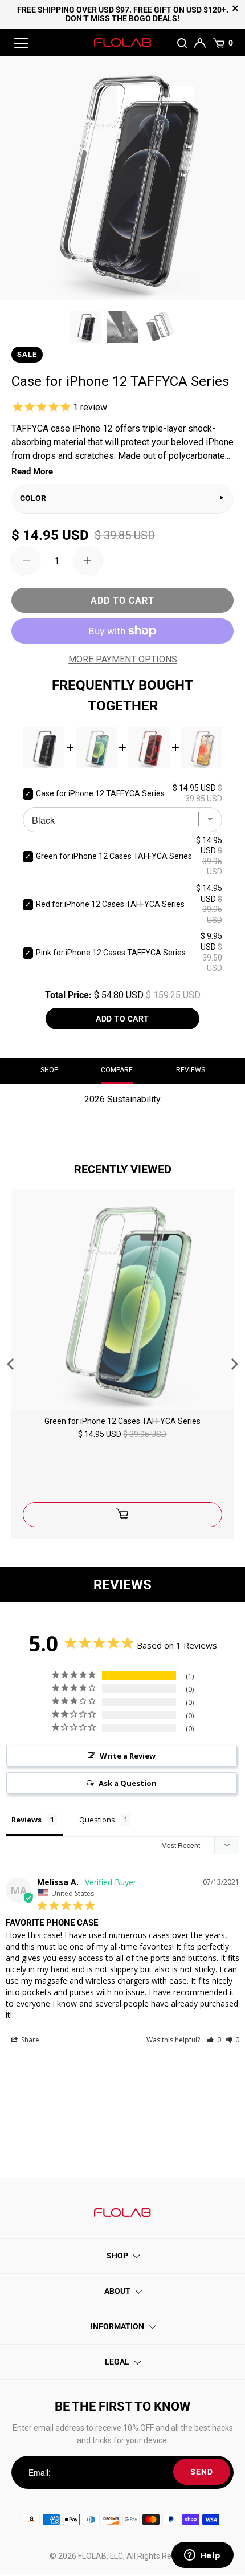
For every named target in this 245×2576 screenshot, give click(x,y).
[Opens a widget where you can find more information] (202, 2556)
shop (49, 1070)
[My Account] (201, 42)
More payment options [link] (123, 659)
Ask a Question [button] (128, 1783)
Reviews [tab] (26, 1820)
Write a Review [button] (128, 1756)
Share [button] (29, 2040)
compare (117, 1070)
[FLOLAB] (123, 43)
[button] (214, 2040)
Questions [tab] (97, 1820)
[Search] (183, 43)
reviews (191, 1070)
